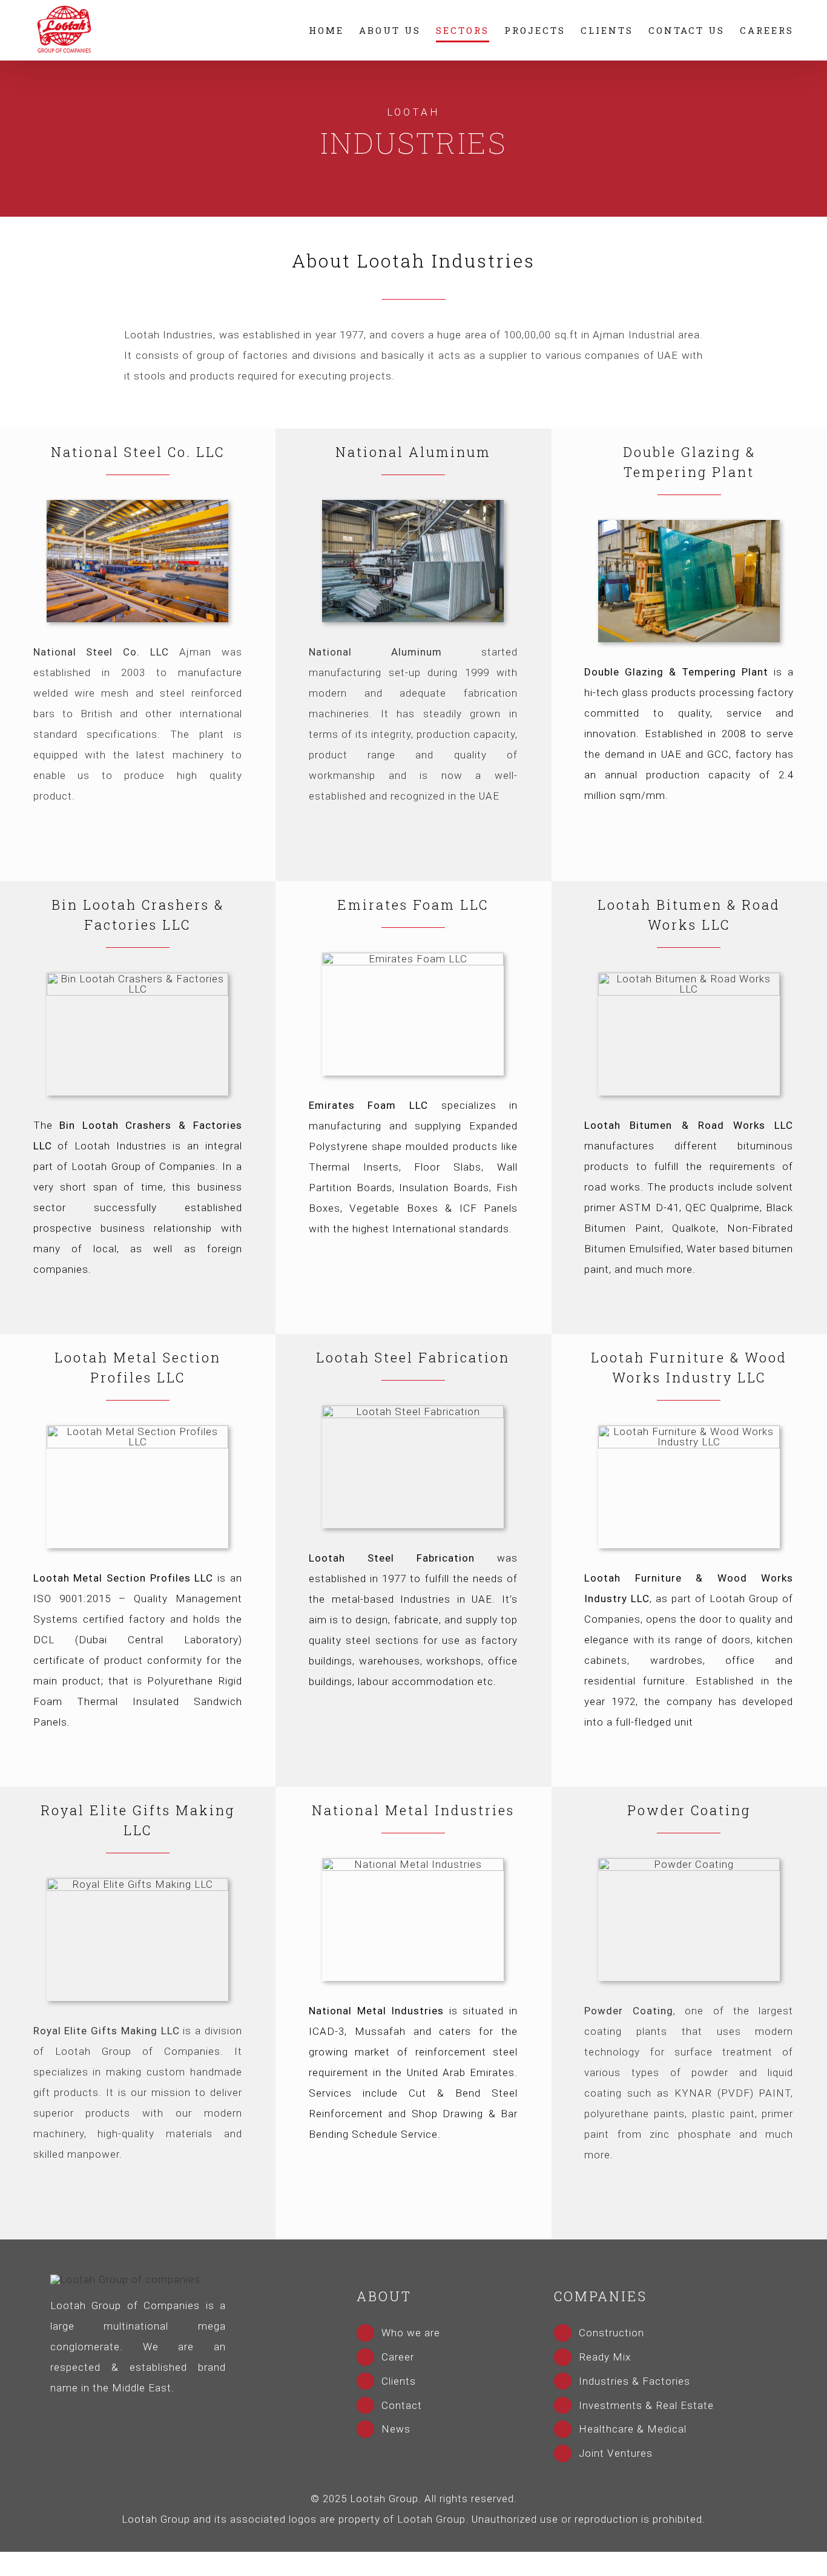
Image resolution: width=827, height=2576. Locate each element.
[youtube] (158, 2413)
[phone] (198, 2413)
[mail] (178, 2413)
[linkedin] (138, 2413)
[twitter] (118, 2413)
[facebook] (78, 2413)
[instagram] (98, 2413)
